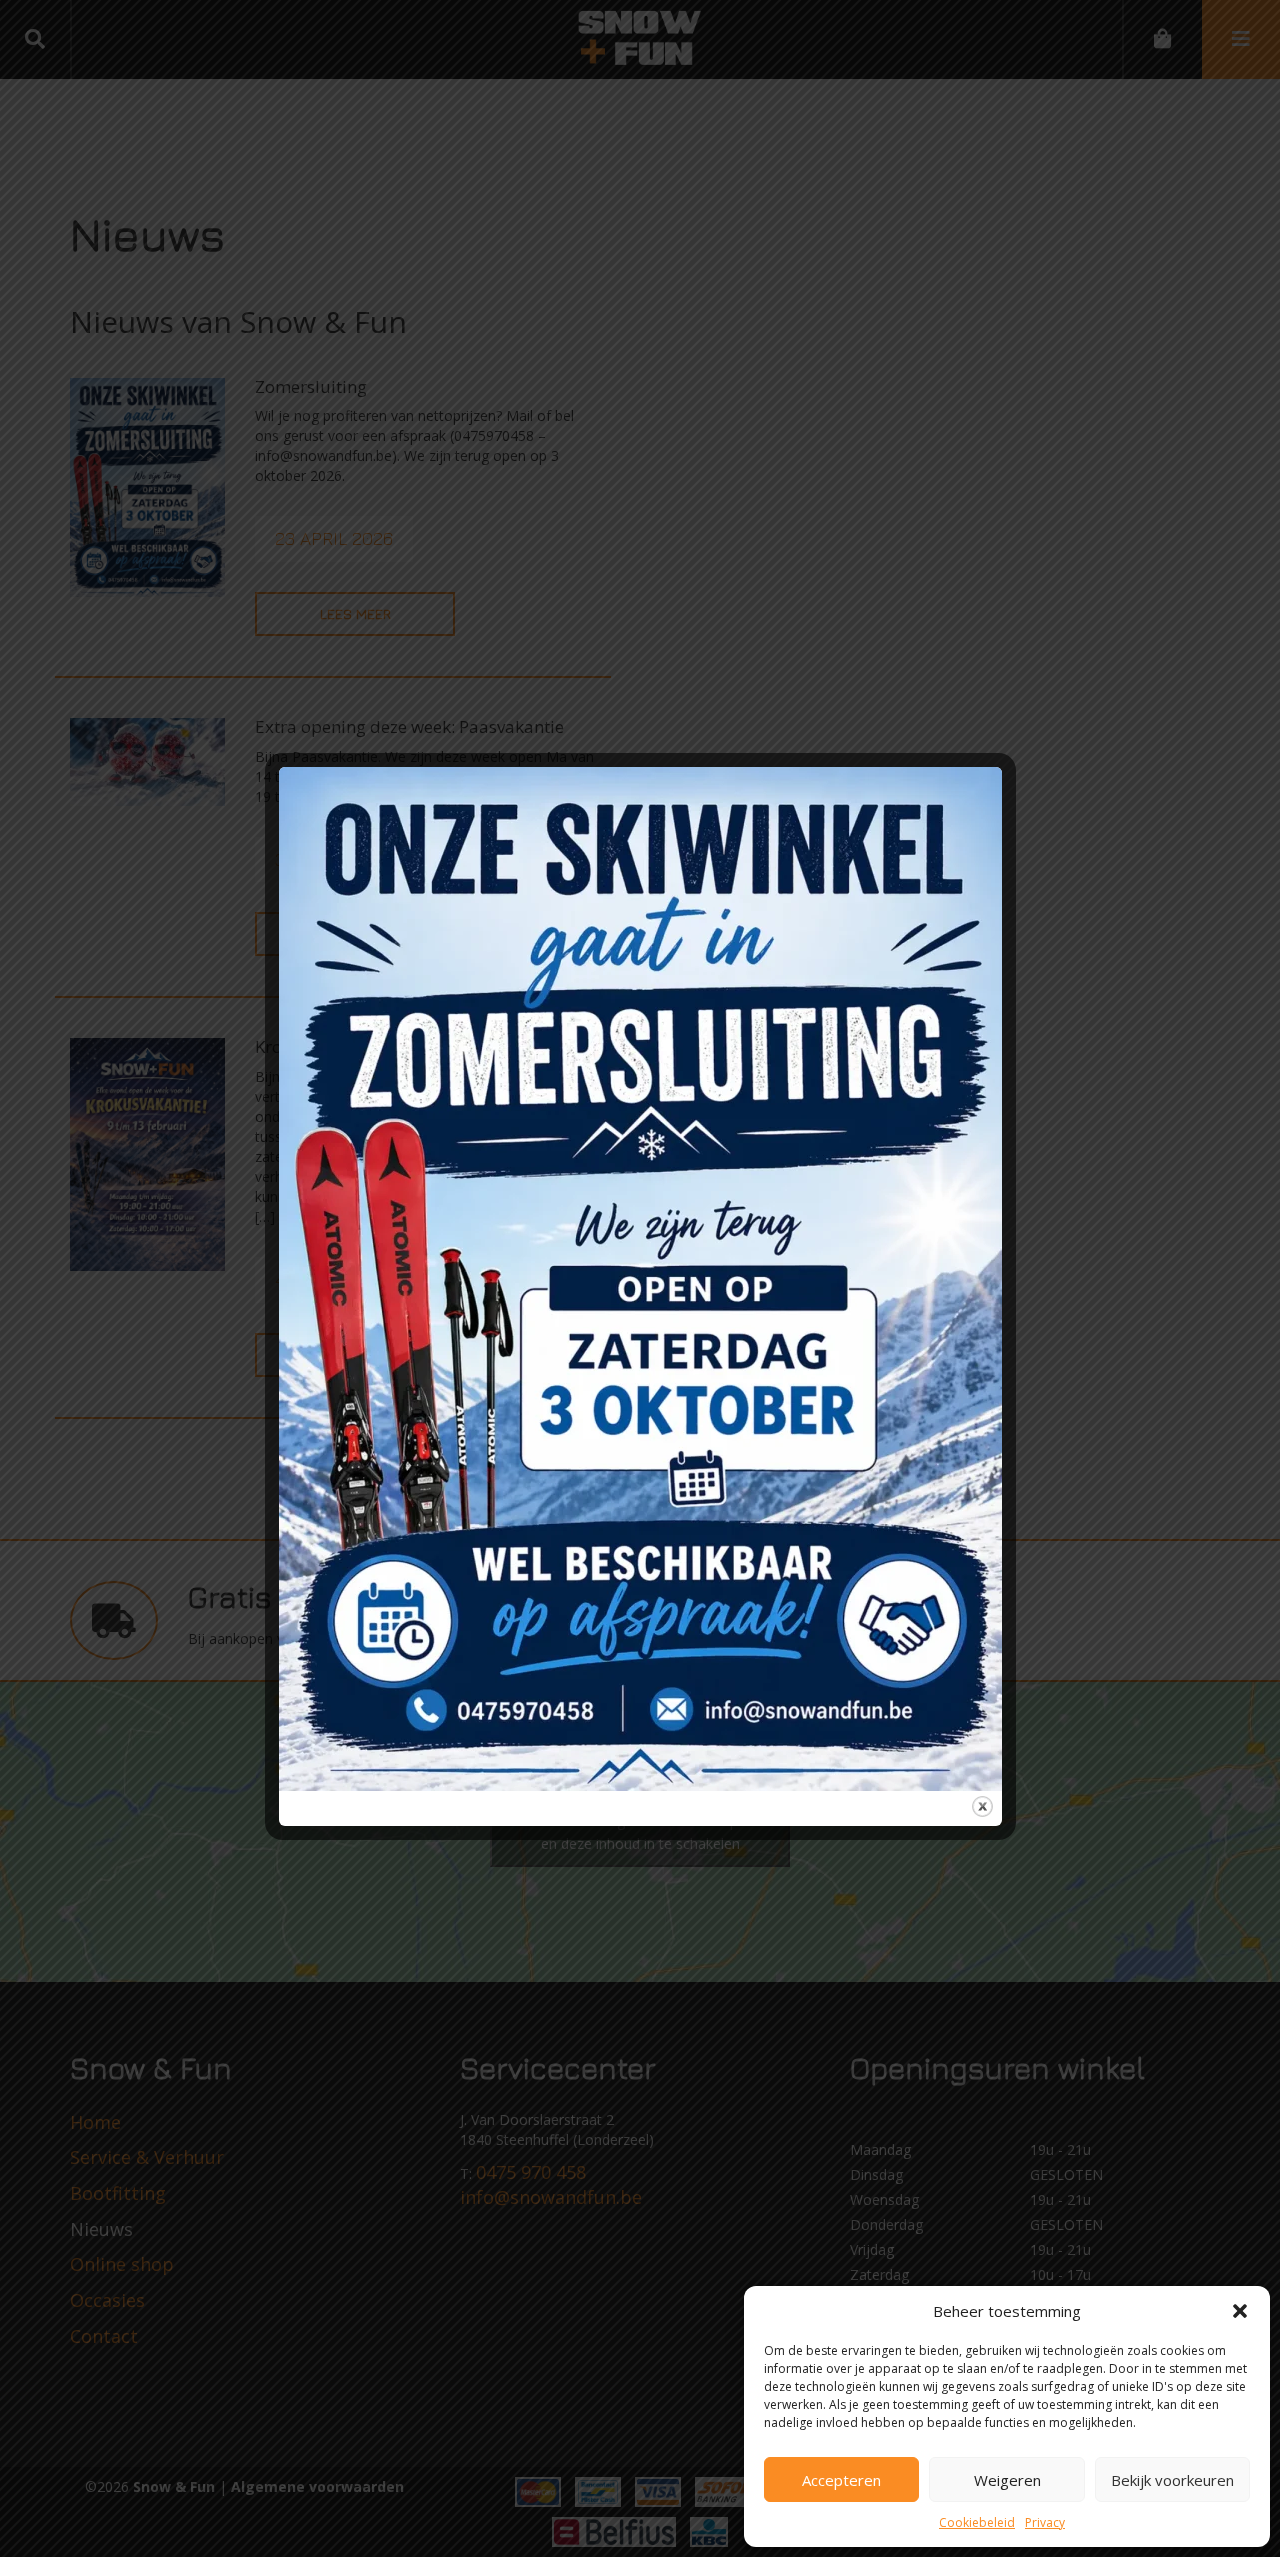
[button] (1240, 2311)
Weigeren (1007, 2480)
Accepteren (841, 2480)
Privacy (1045, 2522)
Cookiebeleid (977, 2522)
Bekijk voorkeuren (1172, 2480)
